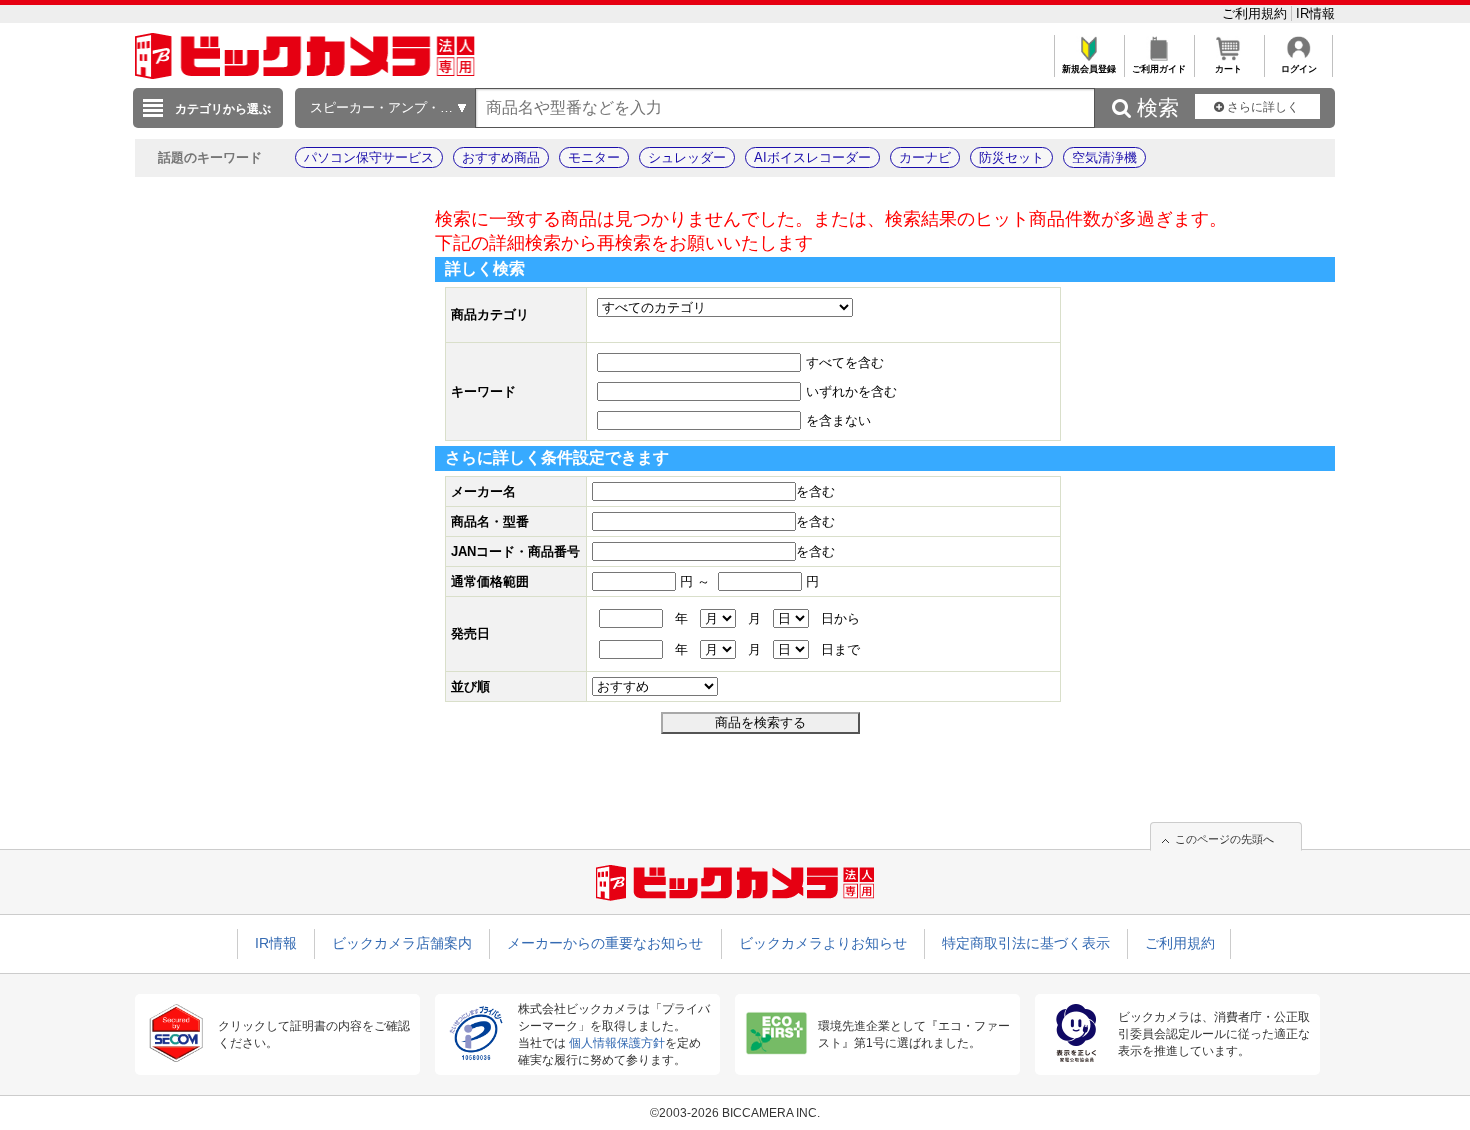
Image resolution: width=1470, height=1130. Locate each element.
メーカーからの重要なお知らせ (605, 943)
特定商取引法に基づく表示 (1026, 943)
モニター (594, 157)
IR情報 (1315, 13)
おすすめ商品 (501, 157)
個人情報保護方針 (617, 1043)
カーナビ (925, 157)
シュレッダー (687, 157)
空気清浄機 (1104, 157)
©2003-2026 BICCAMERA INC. (735, 1113)
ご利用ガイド (1159, 69)
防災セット (1011, 157)
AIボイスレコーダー (812, 157)
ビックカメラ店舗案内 (402, 943)
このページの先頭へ (1224, 839)
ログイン (1299, 69)
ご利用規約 (1256, 13)
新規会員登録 (1089, 69)
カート (1228, 69)
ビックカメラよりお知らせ (823, 943)
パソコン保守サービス (369, 157)
